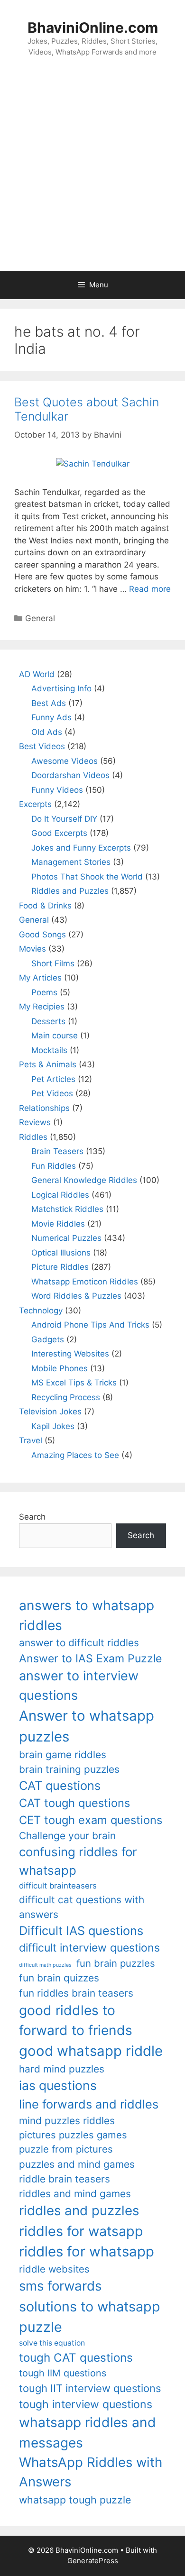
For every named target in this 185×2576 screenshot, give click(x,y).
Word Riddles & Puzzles (76, 1296)
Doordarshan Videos (70, 775)
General (40, 618)
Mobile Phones (60, 1368)
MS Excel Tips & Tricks (74, 1383)
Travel (31, 1440)
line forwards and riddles (89, 2104)
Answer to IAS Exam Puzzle (90, 1659)
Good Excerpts (59, 833)
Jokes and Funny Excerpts (81, 848)
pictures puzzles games (73, 2135)
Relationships (44, 1108)
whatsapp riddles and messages (88, 2432)
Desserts (48, 1021)
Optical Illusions (61, 1253)
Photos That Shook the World (87, 877)
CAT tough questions (74, 1803)
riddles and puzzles (79, 2210)
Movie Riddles (58, 1224)
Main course (55, 1036)
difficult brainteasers (58, 1886)
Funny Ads (51, 717)
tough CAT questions (76, 2358)
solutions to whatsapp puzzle (90, 2317)
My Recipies (42, 1007)
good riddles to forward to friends (76, 2020)
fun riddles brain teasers (76, 1993)
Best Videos (42, 746)
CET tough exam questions (91, 1820)
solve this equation (52, 2343)
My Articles (40, 978)
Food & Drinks (45, 906)
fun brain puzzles (116, 1963)
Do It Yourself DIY (64, 819)
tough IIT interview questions (90, 2388)
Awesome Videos (65, 761)
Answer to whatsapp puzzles (87, 1726)
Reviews (35, 1122)
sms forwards (60, 2286)
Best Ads (49, 703)
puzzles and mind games (77, 2164)
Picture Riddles (60, 1267)
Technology (41, 1311)
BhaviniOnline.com (93, 28)
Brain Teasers (57, 1151)
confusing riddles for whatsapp (78, 1861)
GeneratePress (93, 2561)
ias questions (58, 2085)
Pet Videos (52, 1093)
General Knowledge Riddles (84, 1180)
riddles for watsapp (81, 2231)
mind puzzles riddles (67, 2121)
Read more (150, 589)
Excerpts (35, 804)
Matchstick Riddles (67, 1209)
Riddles (33, 1137)
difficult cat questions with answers (82, 1907)
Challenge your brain (67, 1836)
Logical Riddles (60, 1195)
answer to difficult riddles (79, 1643)
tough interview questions (86, 2404)
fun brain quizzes (59, 1978)
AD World (37, 674)
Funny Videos (57, 790)
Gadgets (48, 1339)
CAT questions (60, 1785)
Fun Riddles (54, 1166)
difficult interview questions (89, 1948)
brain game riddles (63, 1755)
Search (32, 1517)
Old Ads (47, 732)
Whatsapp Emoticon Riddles (85, 1282)
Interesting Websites (70, 1354)
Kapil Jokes (53, 1426)
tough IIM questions (63, 2373)
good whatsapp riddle (91, 2051)
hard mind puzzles (62, 2069)
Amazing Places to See (75, 1455)
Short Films (53, 963)
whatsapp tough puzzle (75, 2500)
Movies (32, 949)
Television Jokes (50, 1412)
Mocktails (49, 1050)
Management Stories (71, 862)
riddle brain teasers (65, 2179)
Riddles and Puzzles (70, 891)
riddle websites (54, 2269)
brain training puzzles (69, 1769)
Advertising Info (61, 688)
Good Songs (42, 935)
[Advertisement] (92, 174)
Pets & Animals (48, 1064)
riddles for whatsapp (87, 2251)
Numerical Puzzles (66, 1238)
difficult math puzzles (45, 1965)
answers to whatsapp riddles (87, 1615)
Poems (44, 992)
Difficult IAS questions (81, 1930)
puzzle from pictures (66, 2149)
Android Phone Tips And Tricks (90, 1325)
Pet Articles (53, 1079)
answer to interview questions (79, 1686)
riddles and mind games (75, 2194)
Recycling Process (66, 1397)
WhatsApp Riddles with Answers (91, 2472)
